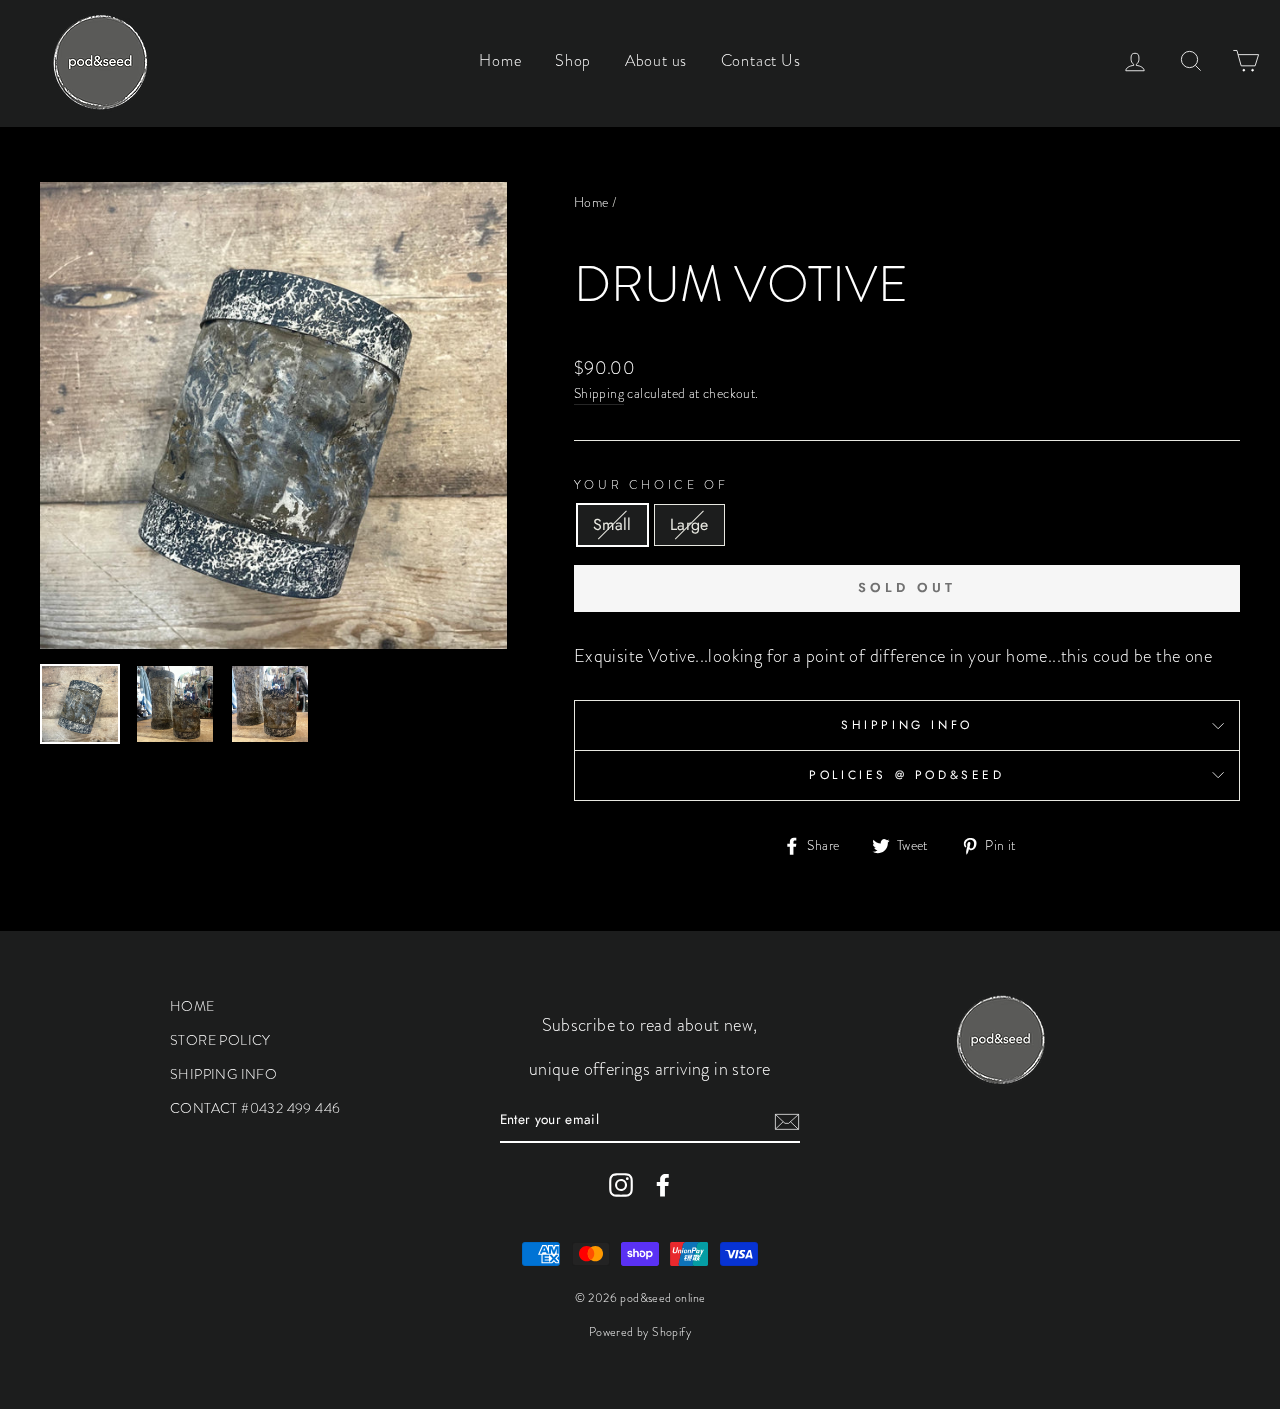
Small (612, 524)
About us (656, 60)
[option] (273, 415)
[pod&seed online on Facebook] (663, 1185)
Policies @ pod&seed (906, 775)
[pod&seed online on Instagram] (621, 1185)
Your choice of (651, 485)
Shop (573, 60)
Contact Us (761, 60)
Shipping (599, 393)
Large (689, 524)
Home (500, 60)
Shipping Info (907, 725)
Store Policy (220, 1040)
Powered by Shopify (640, 1332)
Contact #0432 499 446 (255, 1108)
